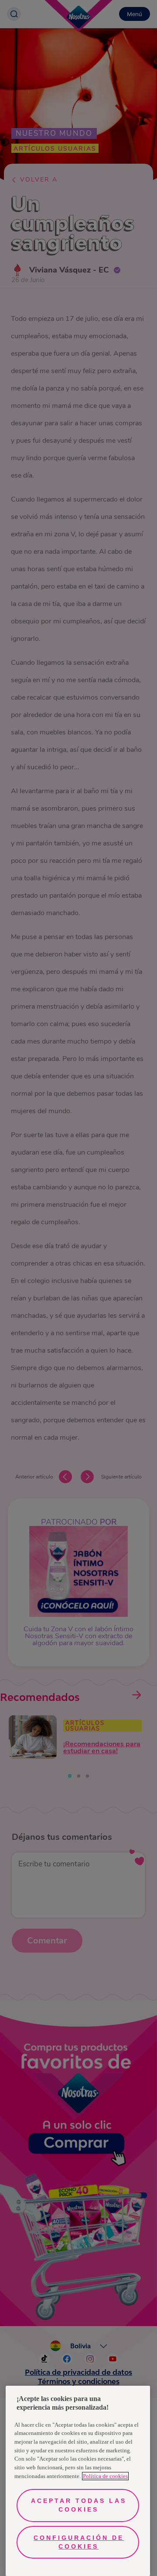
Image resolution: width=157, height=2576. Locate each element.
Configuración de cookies (79, 2542)
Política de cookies (105, 2476)
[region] (78, 2481)
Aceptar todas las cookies (79, 2505)
